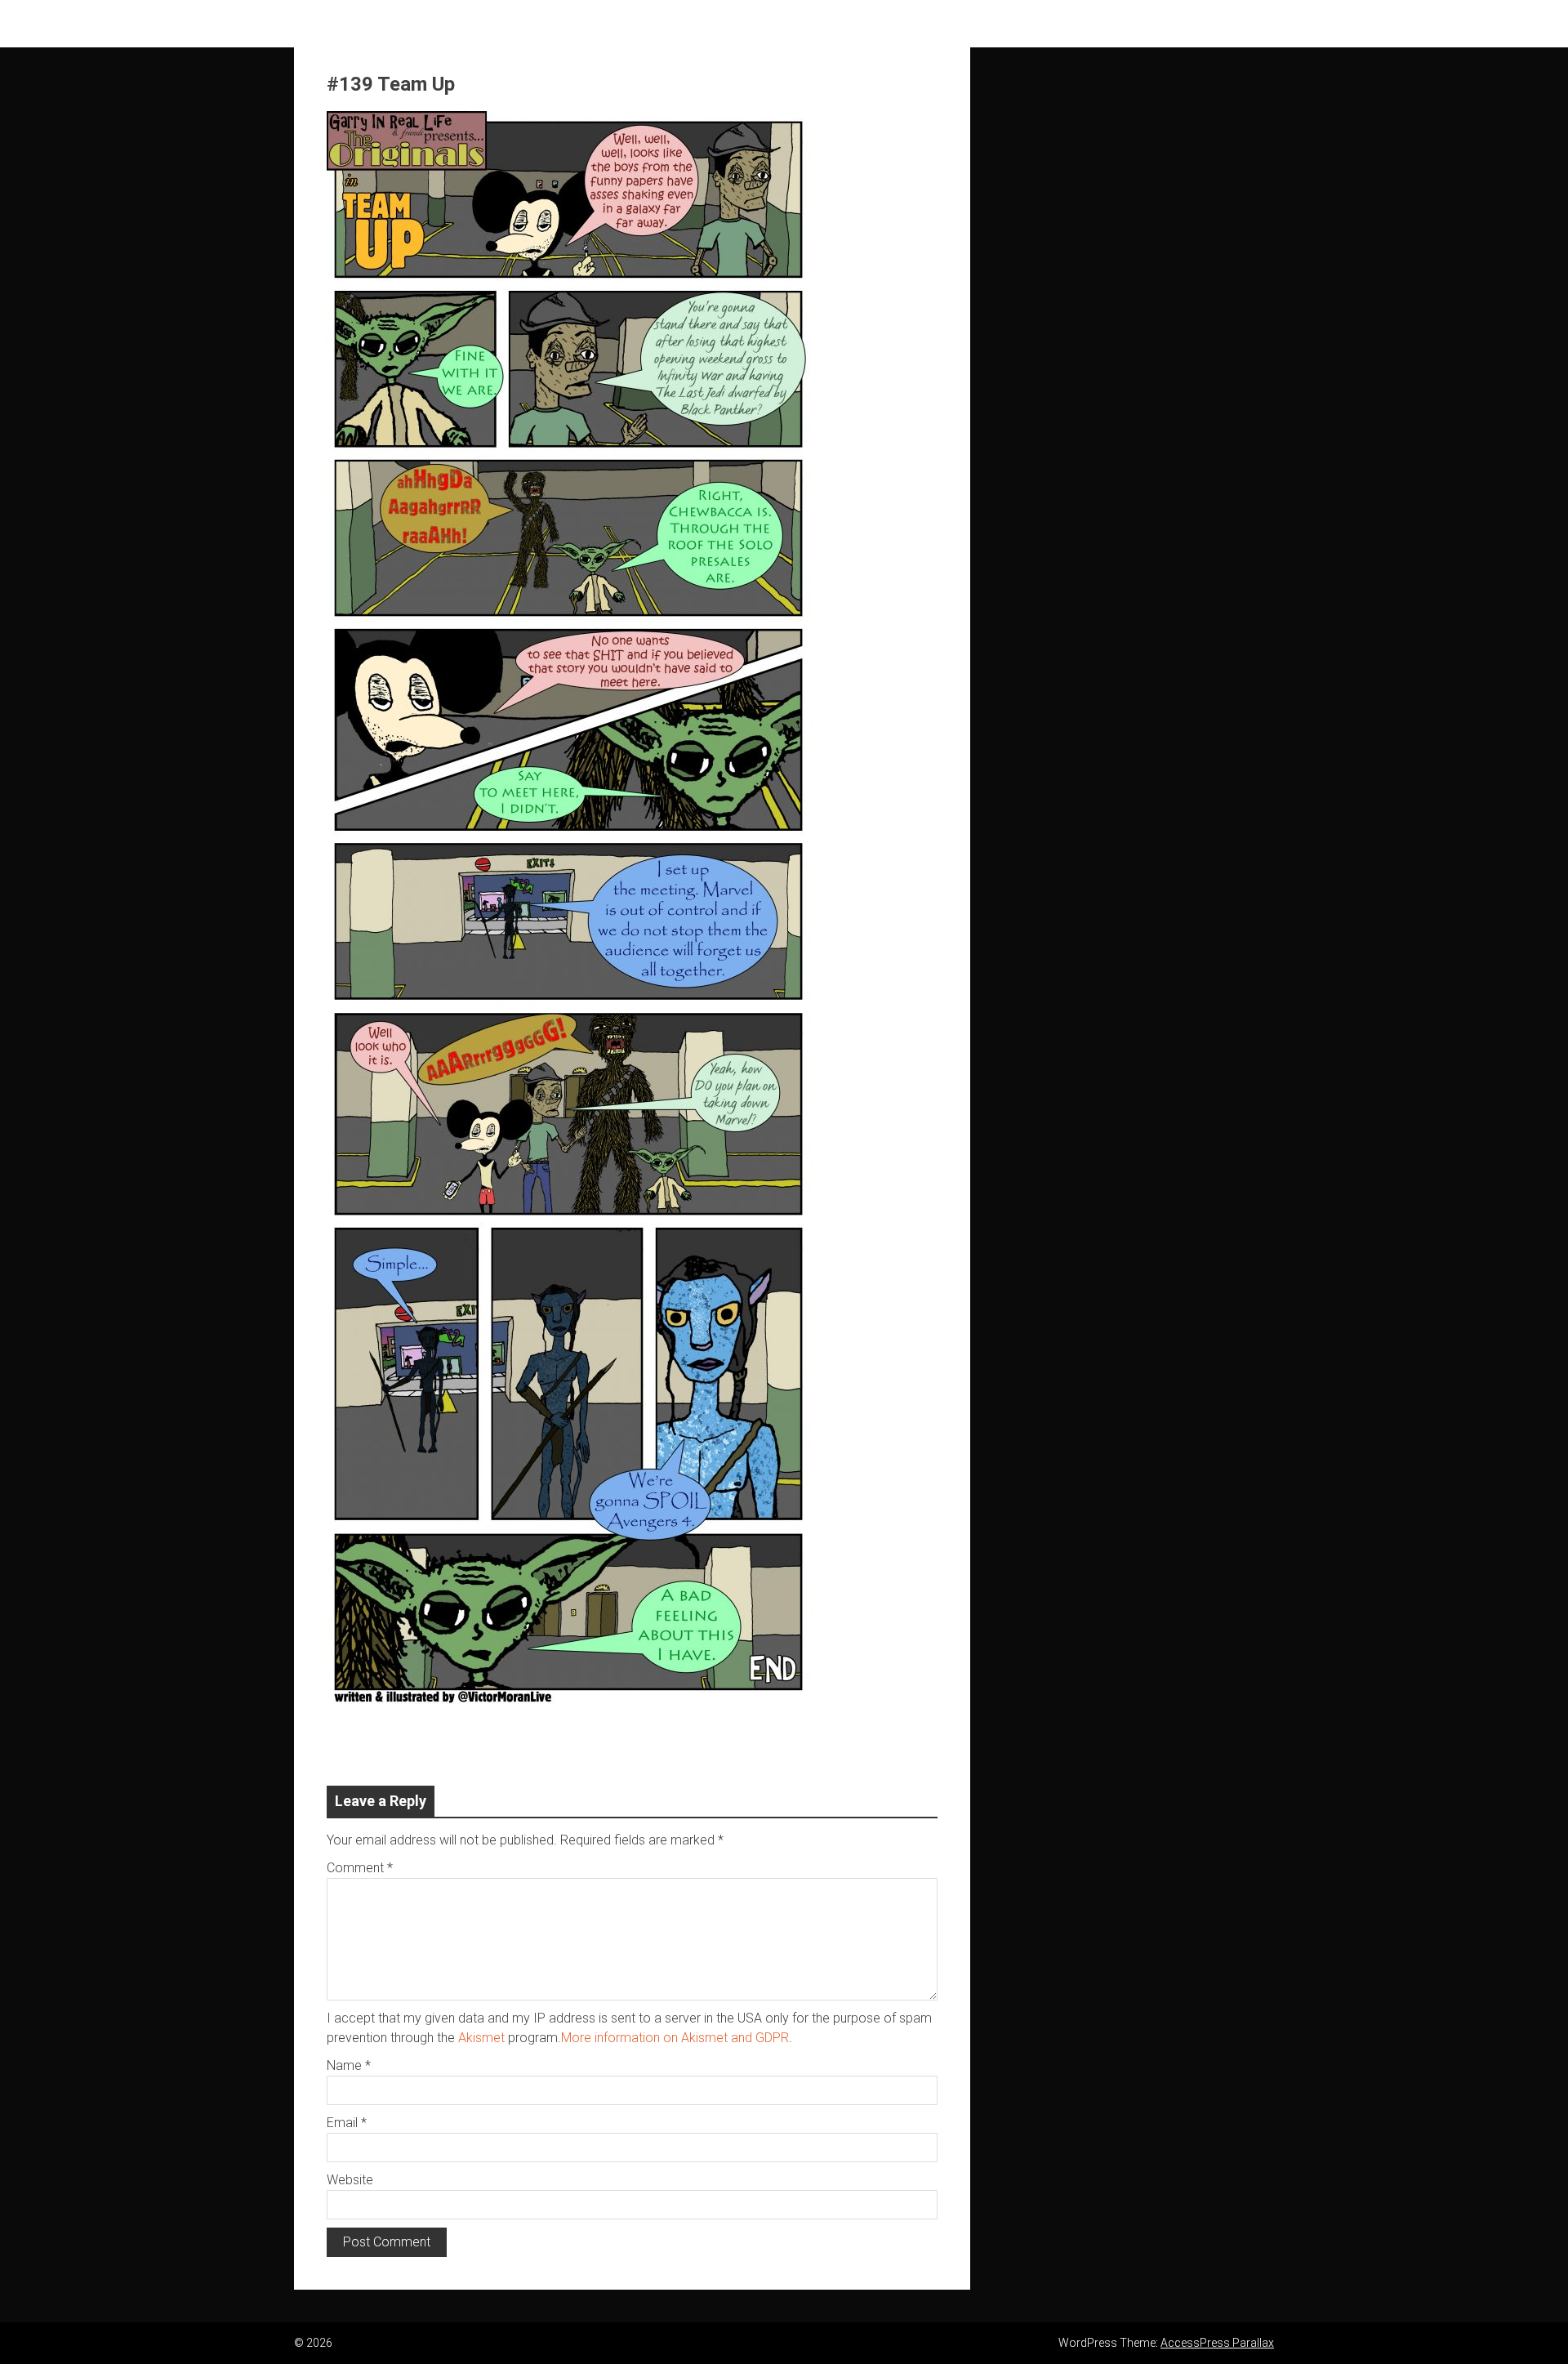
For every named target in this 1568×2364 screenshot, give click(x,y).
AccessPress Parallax (1217, 2343)
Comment (360, 1868)
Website (350, 2180)
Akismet (481, 2038)
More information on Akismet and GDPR (675, 2038)
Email (347, 2123)
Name (349, 2065)
